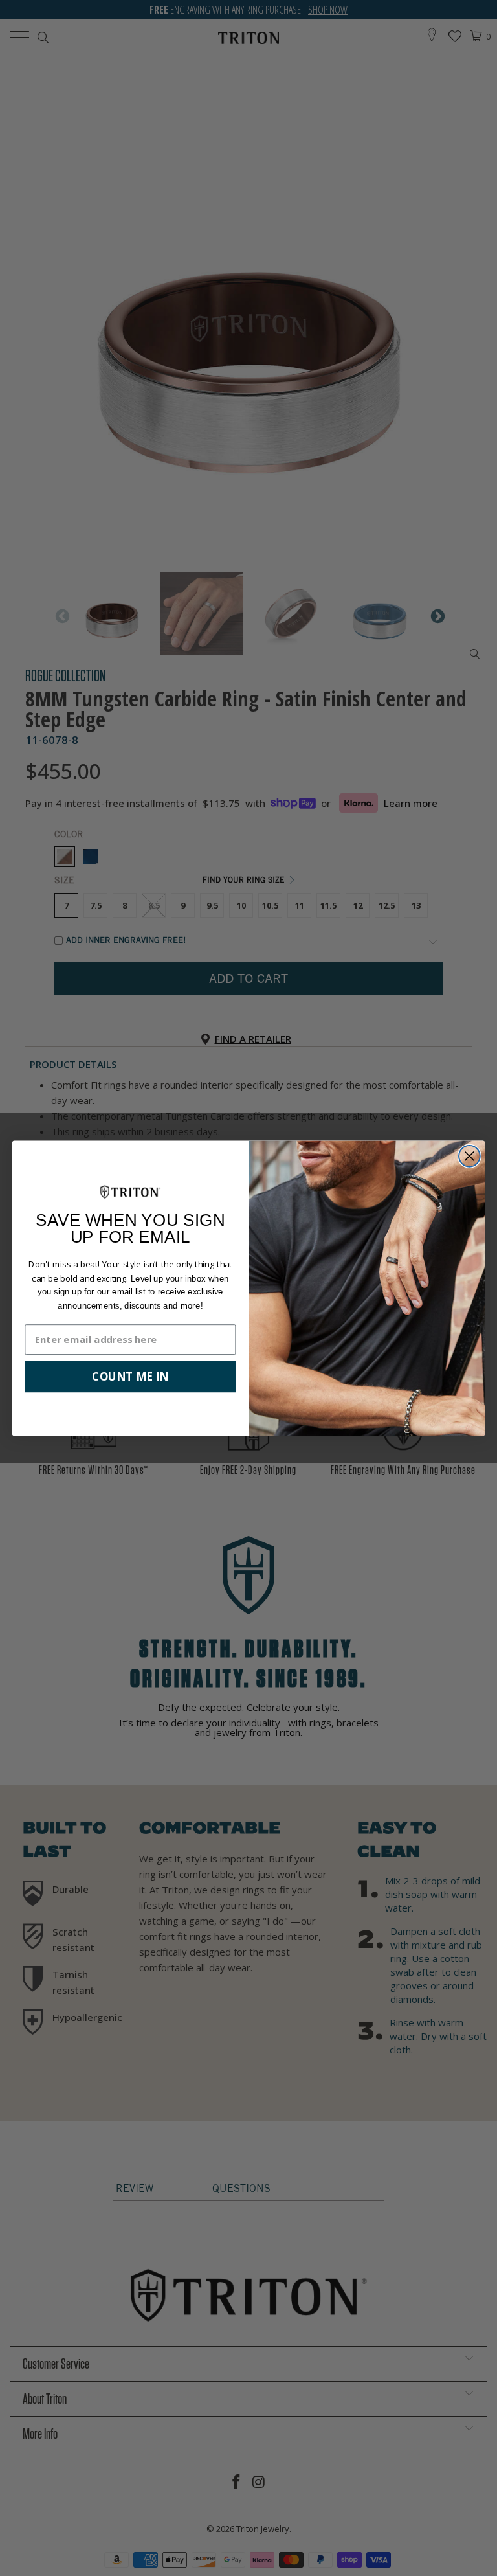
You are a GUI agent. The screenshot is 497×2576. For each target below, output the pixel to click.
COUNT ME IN (130, 1376)
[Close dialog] (469, 1156)
